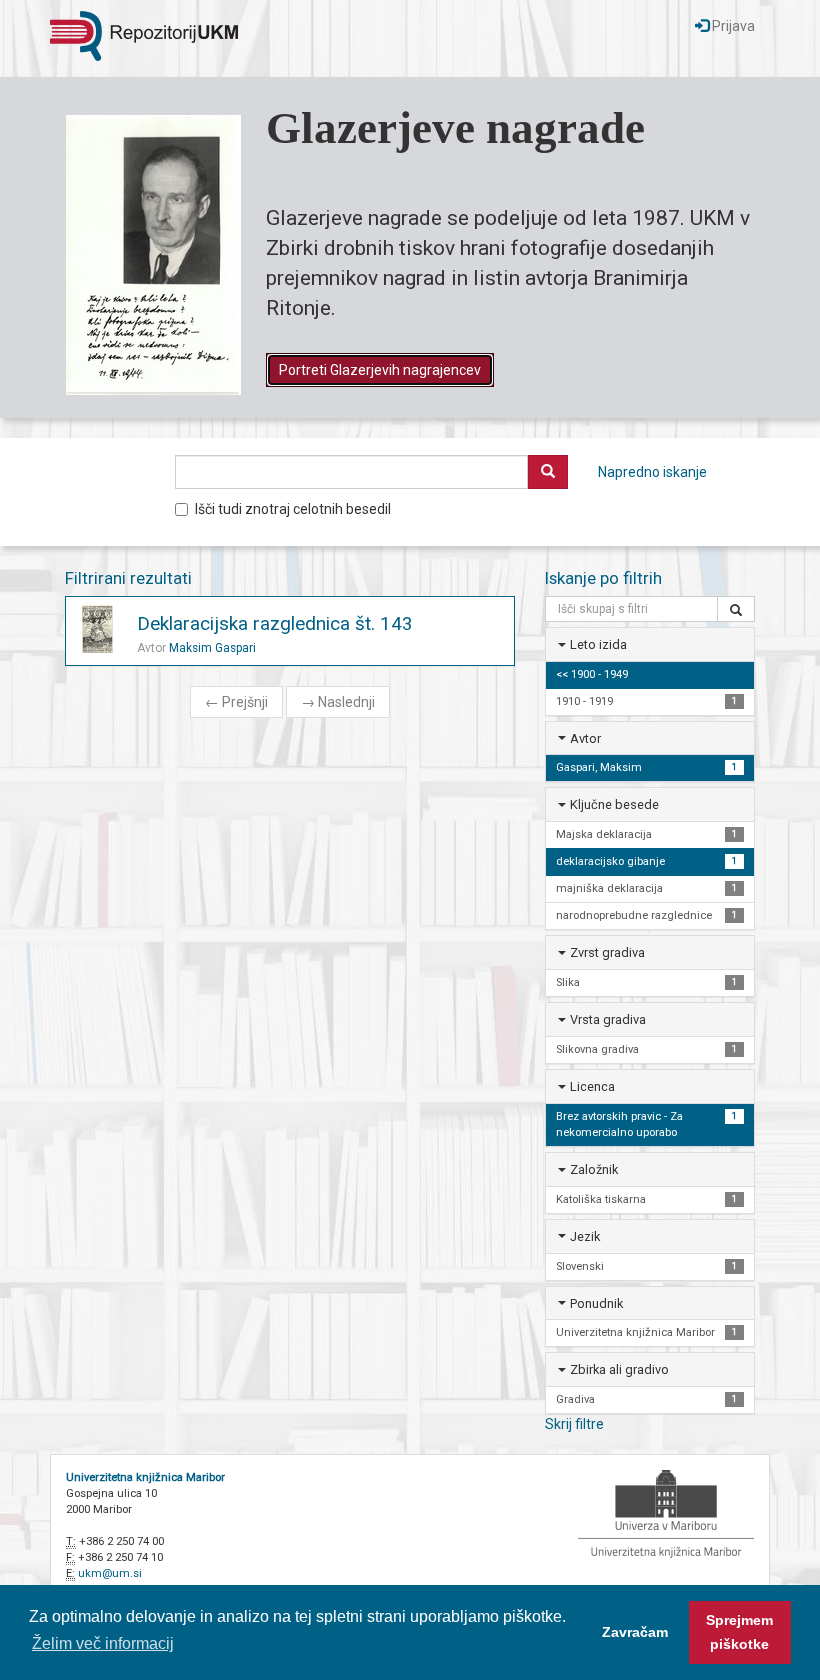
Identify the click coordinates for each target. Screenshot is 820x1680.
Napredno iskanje (652, 472)
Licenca (592, 1086)
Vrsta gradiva (608, 1019)
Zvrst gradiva (607, 952)
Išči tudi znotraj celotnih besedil (293, 509)
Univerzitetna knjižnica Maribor (145, 1477)
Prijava (732, 26)
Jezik (585, 1236)
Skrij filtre (574, 1424)
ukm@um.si (110, 1573)
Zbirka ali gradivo (619, 1369)
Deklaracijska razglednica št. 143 (275, 623)
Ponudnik (596, 1303)
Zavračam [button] (635, 1632)
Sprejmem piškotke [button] (739, 1632)
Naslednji (338, 702)
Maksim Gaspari (212, 648)
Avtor (585, 738)
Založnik (594, 1169)
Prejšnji (236, 702)
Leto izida (598, 644)
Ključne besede (614, 804)
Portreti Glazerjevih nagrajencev (380, 370)
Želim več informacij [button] (103, 1643)
